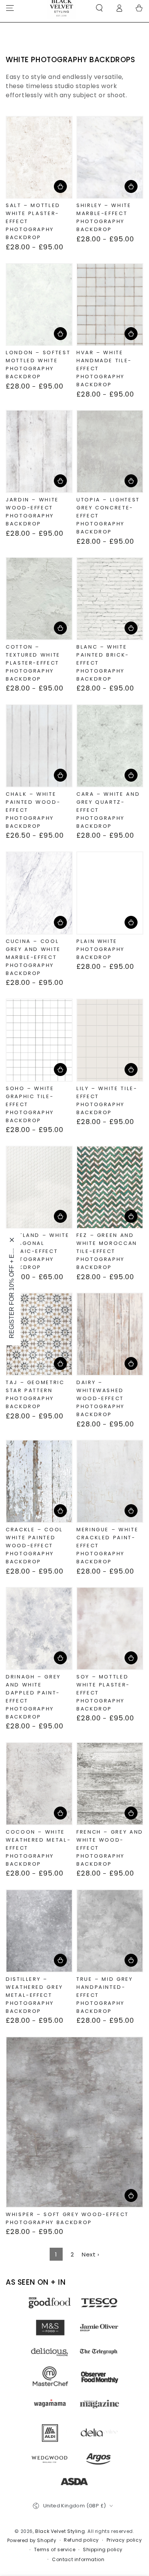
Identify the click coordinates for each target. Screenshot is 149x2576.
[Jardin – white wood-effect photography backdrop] (39, 451)
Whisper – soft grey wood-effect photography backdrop (67, 2218)
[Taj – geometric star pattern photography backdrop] (39, 1334)
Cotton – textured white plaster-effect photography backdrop (33, 663)
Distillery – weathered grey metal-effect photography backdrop (34, 1995)
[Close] (12, 1240)
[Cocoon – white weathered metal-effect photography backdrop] (39, 1784)
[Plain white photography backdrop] (110, 893)
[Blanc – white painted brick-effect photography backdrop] (110, 599)
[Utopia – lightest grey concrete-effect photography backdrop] (110, 451)
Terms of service (55, 2550)
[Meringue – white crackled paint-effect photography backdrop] (110, 1481)
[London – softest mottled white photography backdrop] (39, 305)
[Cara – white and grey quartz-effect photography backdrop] (110, 746)
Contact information (78, 2560)
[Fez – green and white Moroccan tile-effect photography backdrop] (110, 1187)
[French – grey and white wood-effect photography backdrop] (110, 1784)
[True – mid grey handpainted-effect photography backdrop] (110, 1931)
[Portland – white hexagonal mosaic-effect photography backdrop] (39, 1187)
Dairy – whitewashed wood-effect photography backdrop (100, 1398)
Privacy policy (124, 2540)
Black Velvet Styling (60, 2531)
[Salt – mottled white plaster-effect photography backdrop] (39, 157)
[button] (99, 8)
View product (60, 186)
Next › (91, 2254)
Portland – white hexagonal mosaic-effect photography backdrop (37, 1251)
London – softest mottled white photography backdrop (38, 365)
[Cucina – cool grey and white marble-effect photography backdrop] (39, 893)
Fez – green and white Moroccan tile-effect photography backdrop (107, 1251)
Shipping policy (103, 2550)
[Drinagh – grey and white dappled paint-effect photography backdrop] (39, 1628)
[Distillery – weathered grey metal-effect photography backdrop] (39, 1931)
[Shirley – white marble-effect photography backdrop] (110, 157)
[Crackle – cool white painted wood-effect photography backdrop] (39, 1481)
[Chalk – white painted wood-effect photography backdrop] (39, 746)
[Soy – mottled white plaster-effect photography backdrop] (110, 1628)
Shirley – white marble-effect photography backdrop (104, 217)
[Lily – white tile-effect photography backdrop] (110, 1040)
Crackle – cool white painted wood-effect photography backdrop (34, 1546)
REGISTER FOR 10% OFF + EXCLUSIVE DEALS (12, 1293)
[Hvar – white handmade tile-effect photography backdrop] (110, 305)
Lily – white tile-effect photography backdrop (107, 1100)
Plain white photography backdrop (100, 949)
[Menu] (10, 8)
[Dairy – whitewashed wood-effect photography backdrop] (110, 1334)
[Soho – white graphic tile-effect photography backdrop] (39, 1040)
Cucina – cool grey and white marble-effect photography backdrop (33, 957)
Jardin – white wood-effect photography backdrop (32, 512)
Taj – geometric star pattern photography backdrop (35, 1394)
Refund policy (81, 2540)
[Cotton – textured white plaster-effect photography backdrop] (39, 599)
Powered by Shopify (32, 2541)
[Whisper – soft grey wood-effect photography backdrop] (74, 2122)
